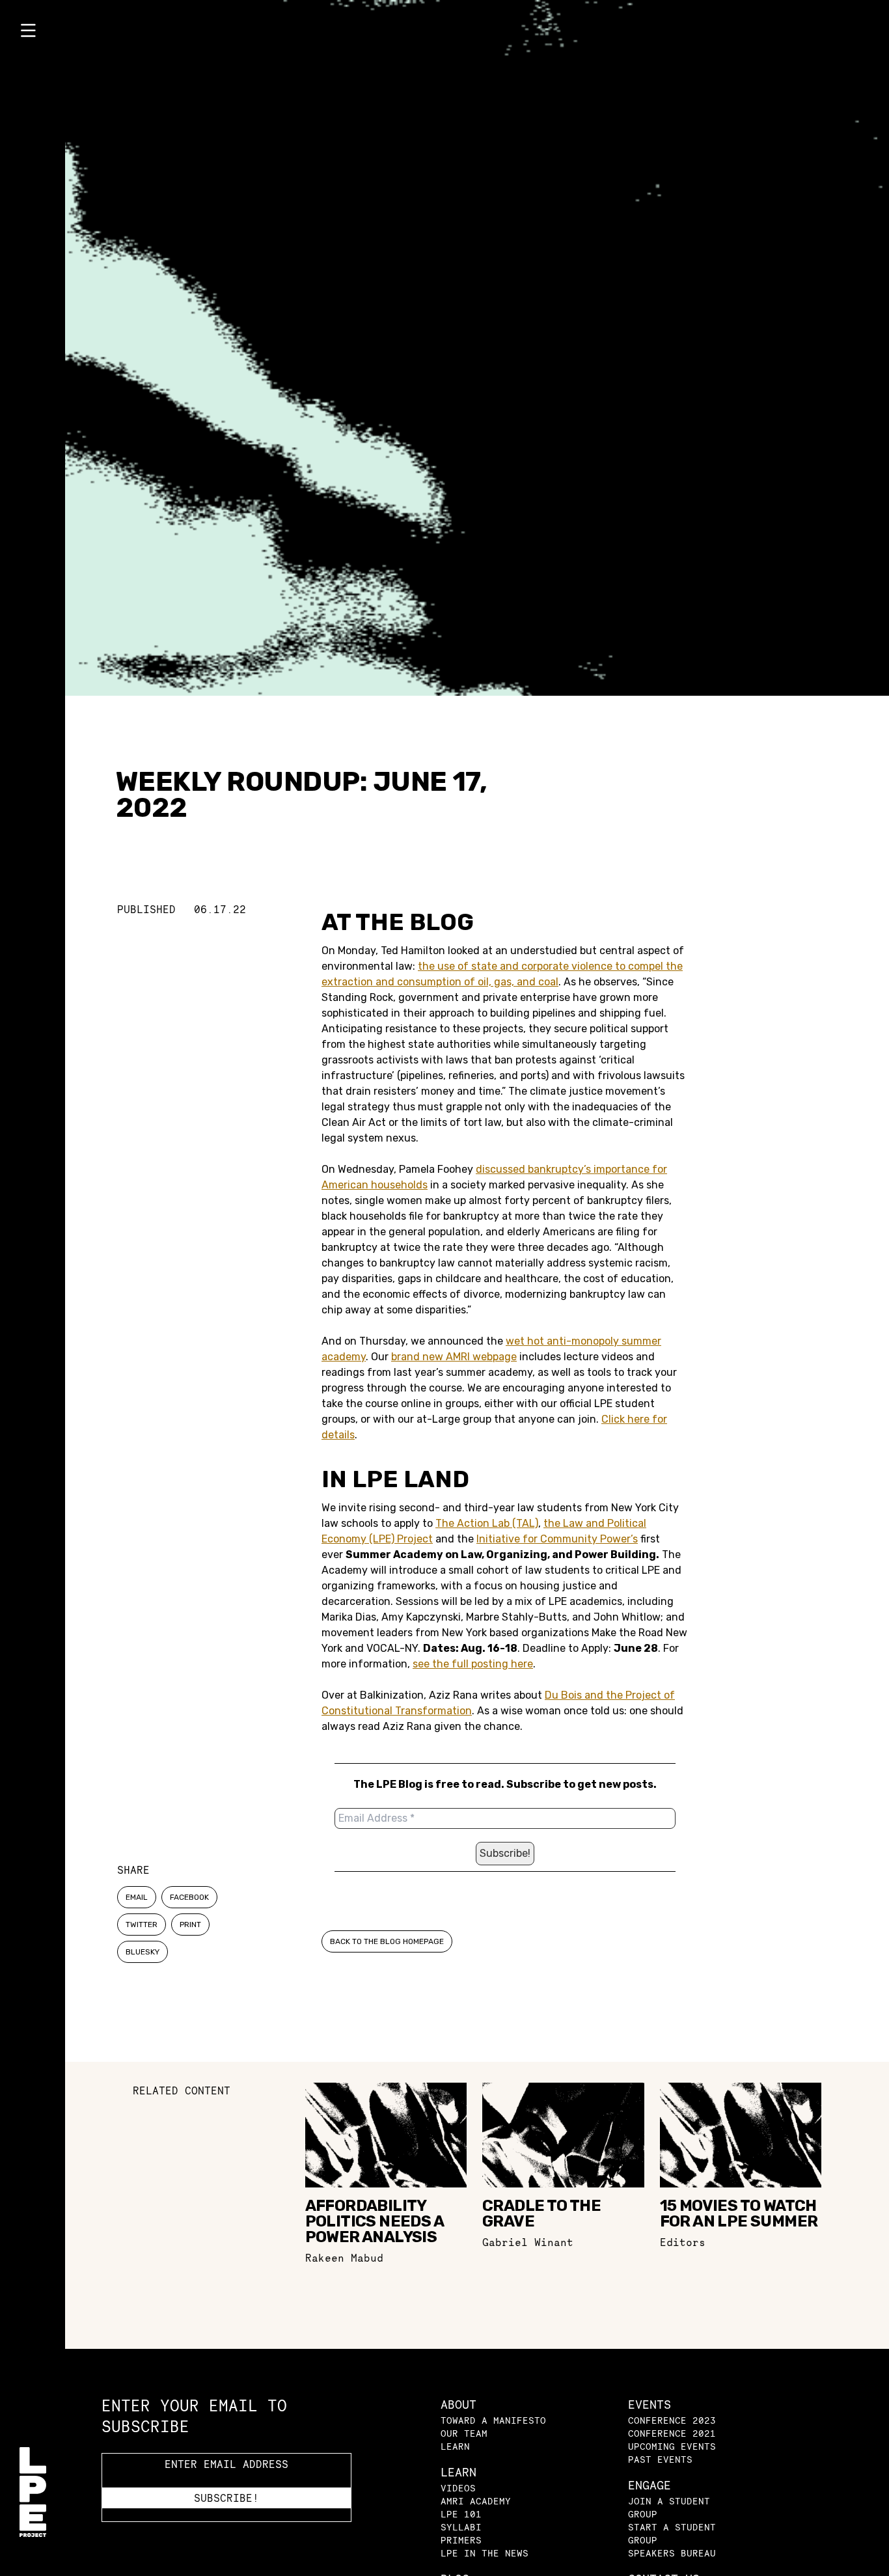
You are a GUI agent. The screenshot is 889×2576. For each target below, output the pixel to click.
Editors (683, 2242)
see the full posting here (473, 1664)
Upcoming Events (672, 2446)
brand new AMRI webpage (454, 1357)
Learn (455, 2446)
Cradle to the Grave (541, 2213)
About (458, 2405)
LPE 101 (461, 2514)
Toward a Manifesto (493, 2420)
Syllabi (461, 2527)
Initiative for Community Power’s (557, 1539)
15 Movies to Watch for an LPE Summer (739, 2213)
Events (650, 2405)
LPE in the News (485, 2553)
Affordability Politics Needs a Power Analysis (374, 2221)
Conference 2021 (672, 2433)
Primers (461, 2540)
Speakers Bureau (672, 2553)
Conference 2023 (672, 2420)
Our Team (464, 2433)
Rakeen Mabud (344, 2258)
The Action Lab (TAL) (487, 1523)
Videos (458, 2488)
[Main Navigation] (33, 33)
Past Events (660, 2459)
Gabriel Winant (528, 2242)
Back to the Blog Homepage (387, 1941)
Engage (650, 2485)
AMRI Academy (476, 2501)
